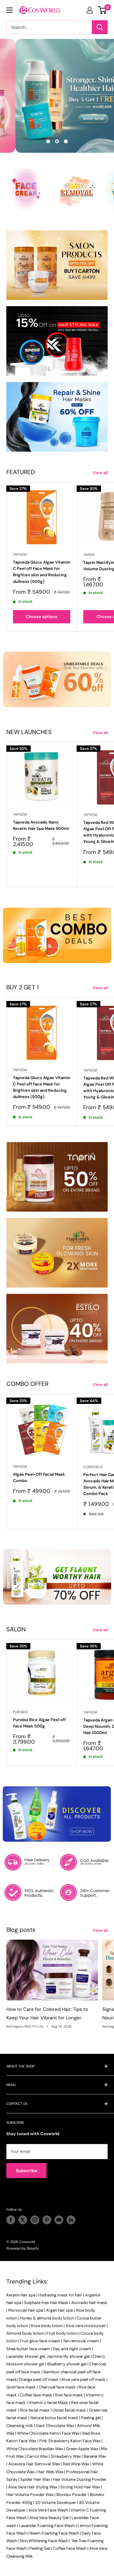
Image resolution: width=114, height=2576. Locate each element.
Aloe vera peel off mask (83, 2379)
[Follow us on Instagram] (35, 2220)
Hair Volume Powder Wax (30, 2495)
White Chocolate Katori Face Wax (48, 2433)
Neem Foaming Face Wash (54, 2533)
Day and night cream (72, 2349)
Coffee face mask (36, 2395)
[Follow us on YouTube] (59, 2220)
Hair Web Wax (50, 2472)
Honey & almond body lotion (47, 2318)
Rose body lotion (47, 2326)
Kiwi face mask (69, 2395)
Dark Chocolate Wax (55, 2426)
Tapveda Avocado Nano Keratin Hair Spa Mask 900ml (41, 825)
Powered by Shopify (23, 2248)
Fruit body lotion (62, 2333)
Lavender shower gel (26, 2356)
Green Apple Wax (82, 2449)
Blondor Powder (72, 2495)
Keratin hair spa (21, 2295)
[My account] (90, 10)
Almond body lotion (25, 2333)
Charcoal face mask (57, 2387)
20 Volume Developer (56, 2502)
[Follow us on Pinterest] (47, 2220)
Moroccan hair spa (26, 2310)
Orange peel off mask (39, 2379)
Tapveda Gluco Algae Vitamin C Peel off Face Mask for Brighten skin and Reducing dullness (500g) (42, 572)
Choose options (42, 617)
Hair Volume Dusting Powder (80, 2479)
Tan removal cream (81, 2341)
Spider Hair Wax (35, 2479)
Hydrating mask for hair (60, 2295)
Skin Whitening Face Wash (44, 2541)
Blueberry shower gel (67, 2364)
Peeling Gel (40, 2548)
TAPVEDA (20, 554)
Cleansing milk (20, 2426)
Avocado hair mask (89, 2303)
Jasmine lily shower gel (68, 2356)
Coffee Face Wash (70, 2548)
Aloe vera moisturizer (86, 2326)
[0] (102, 10)
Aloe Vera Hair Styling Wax (33, 2487)
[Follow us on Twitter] (23, 2220)
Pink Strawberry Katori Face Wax (70, 2441)
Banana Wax (95, 2456)
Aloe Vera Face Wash (48, 2510)
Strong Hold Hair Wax (80, 2487)
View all (100, 473)
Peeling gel (91, 2418)
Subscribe (26, 2171)
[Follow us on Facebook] (11, 2220)
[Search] (100, 27)
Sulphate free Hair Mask (46, 2303)
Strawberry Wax (66, 2456)
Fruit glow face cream (40, 2341)
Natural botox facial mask (54, 2418)
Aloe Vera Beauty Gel (49, 2518)
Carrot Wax (37, 2456)
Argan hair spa (59, 2310)
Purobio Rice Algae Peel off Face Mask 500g (39, 1723)
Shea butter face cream (28, 2349)
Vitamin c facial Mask (48, 2403)
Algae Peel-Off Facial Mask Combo (39, 1477)
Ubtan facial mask (69, 2410)
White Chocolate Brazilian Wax (35, 2449)
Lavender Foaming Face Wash (47, 2526)
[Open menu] (9, 10)
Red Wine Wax (76, 2464)
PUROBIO (20, 1712)
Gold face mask (21, 2387)
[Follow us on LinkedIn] (71, 2220)
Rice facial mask (35, 2410)
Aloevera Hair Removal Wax (34, 2464)
